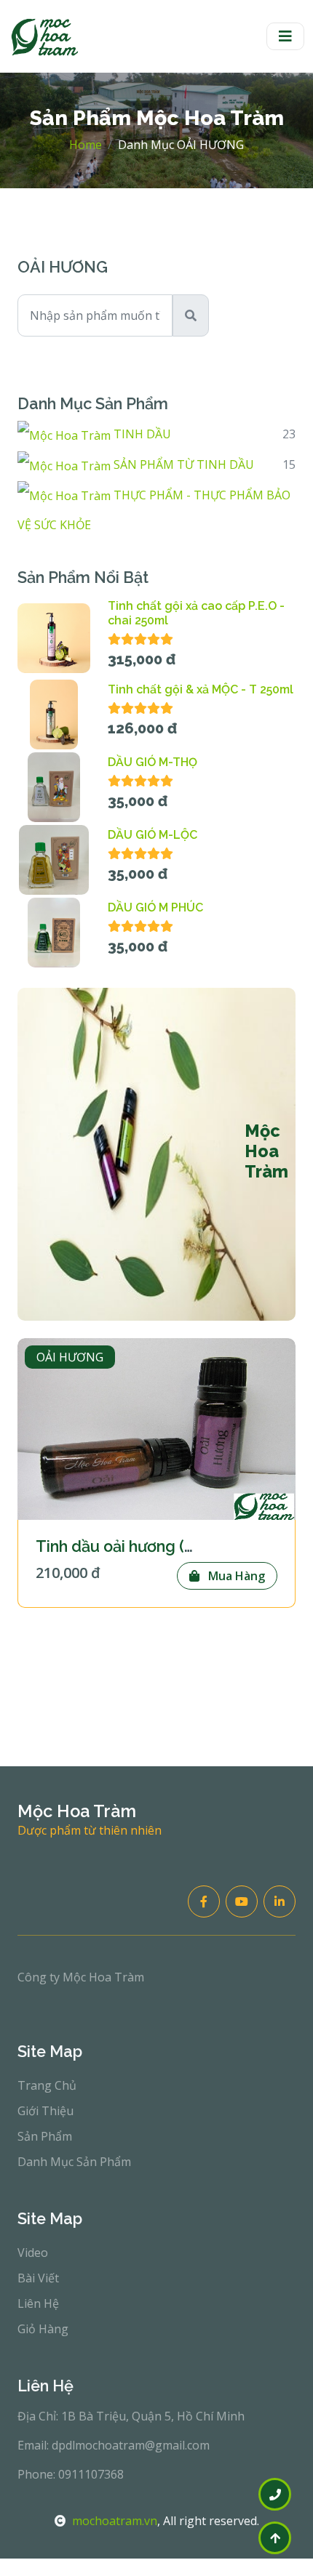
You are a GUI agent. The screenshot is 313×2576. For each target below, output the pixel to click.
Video (33, 2253)
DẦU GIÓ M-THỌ (152, 762)
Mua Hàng (235, 1576)
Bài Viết (38, 2278)
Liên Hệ (38, 2303)
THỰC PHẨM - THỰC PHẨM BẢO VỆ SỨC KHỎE (154, 510)
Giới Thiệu (45, 2111)
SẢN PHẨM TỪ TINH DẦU (182, 464)
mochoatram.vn (115, 2521)
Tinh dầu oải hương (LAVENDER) (154, 1546)
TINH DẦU (141, 434)
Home (86, 145)
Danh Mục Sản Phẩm (74, 2162)
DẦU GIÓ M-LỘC (152, 835)
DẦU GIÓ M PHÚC (155, 907)
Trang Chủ (47, 2085)
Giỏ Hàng (43, 2329)
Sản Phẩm (45, 2136)
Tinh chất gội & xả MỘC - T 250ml (201, 689)
